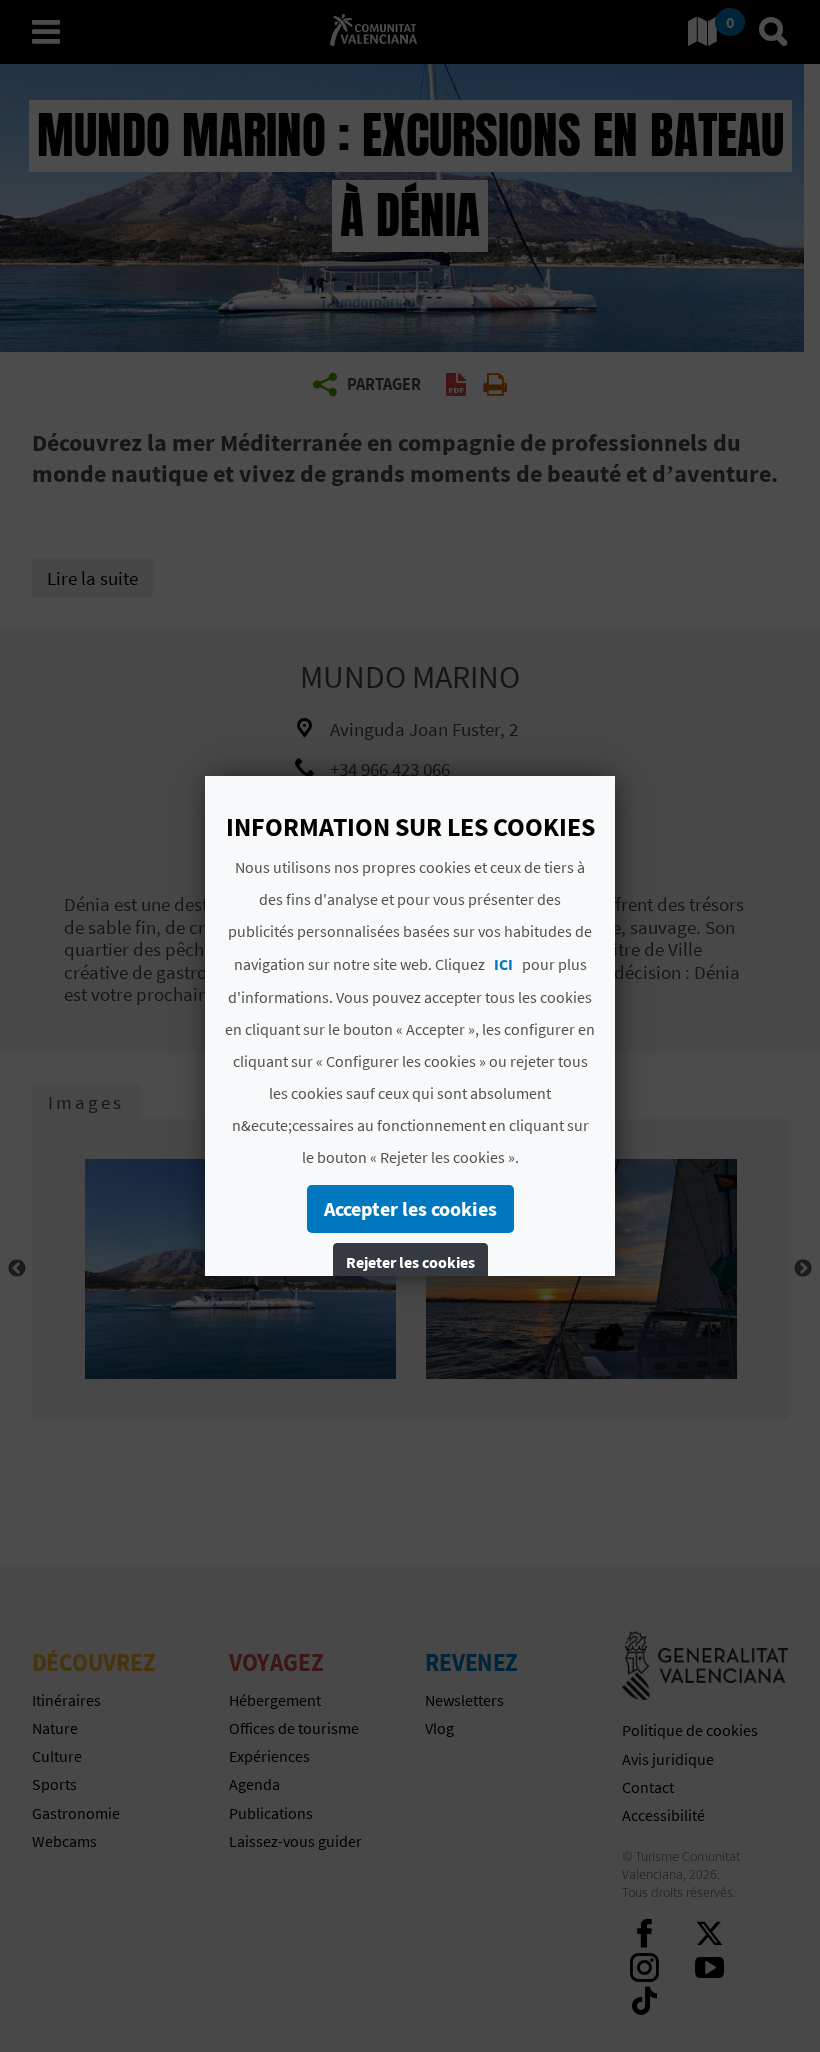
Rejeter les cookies (410, 1262)
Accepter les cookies (410, 1208)
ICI (503, 964)
